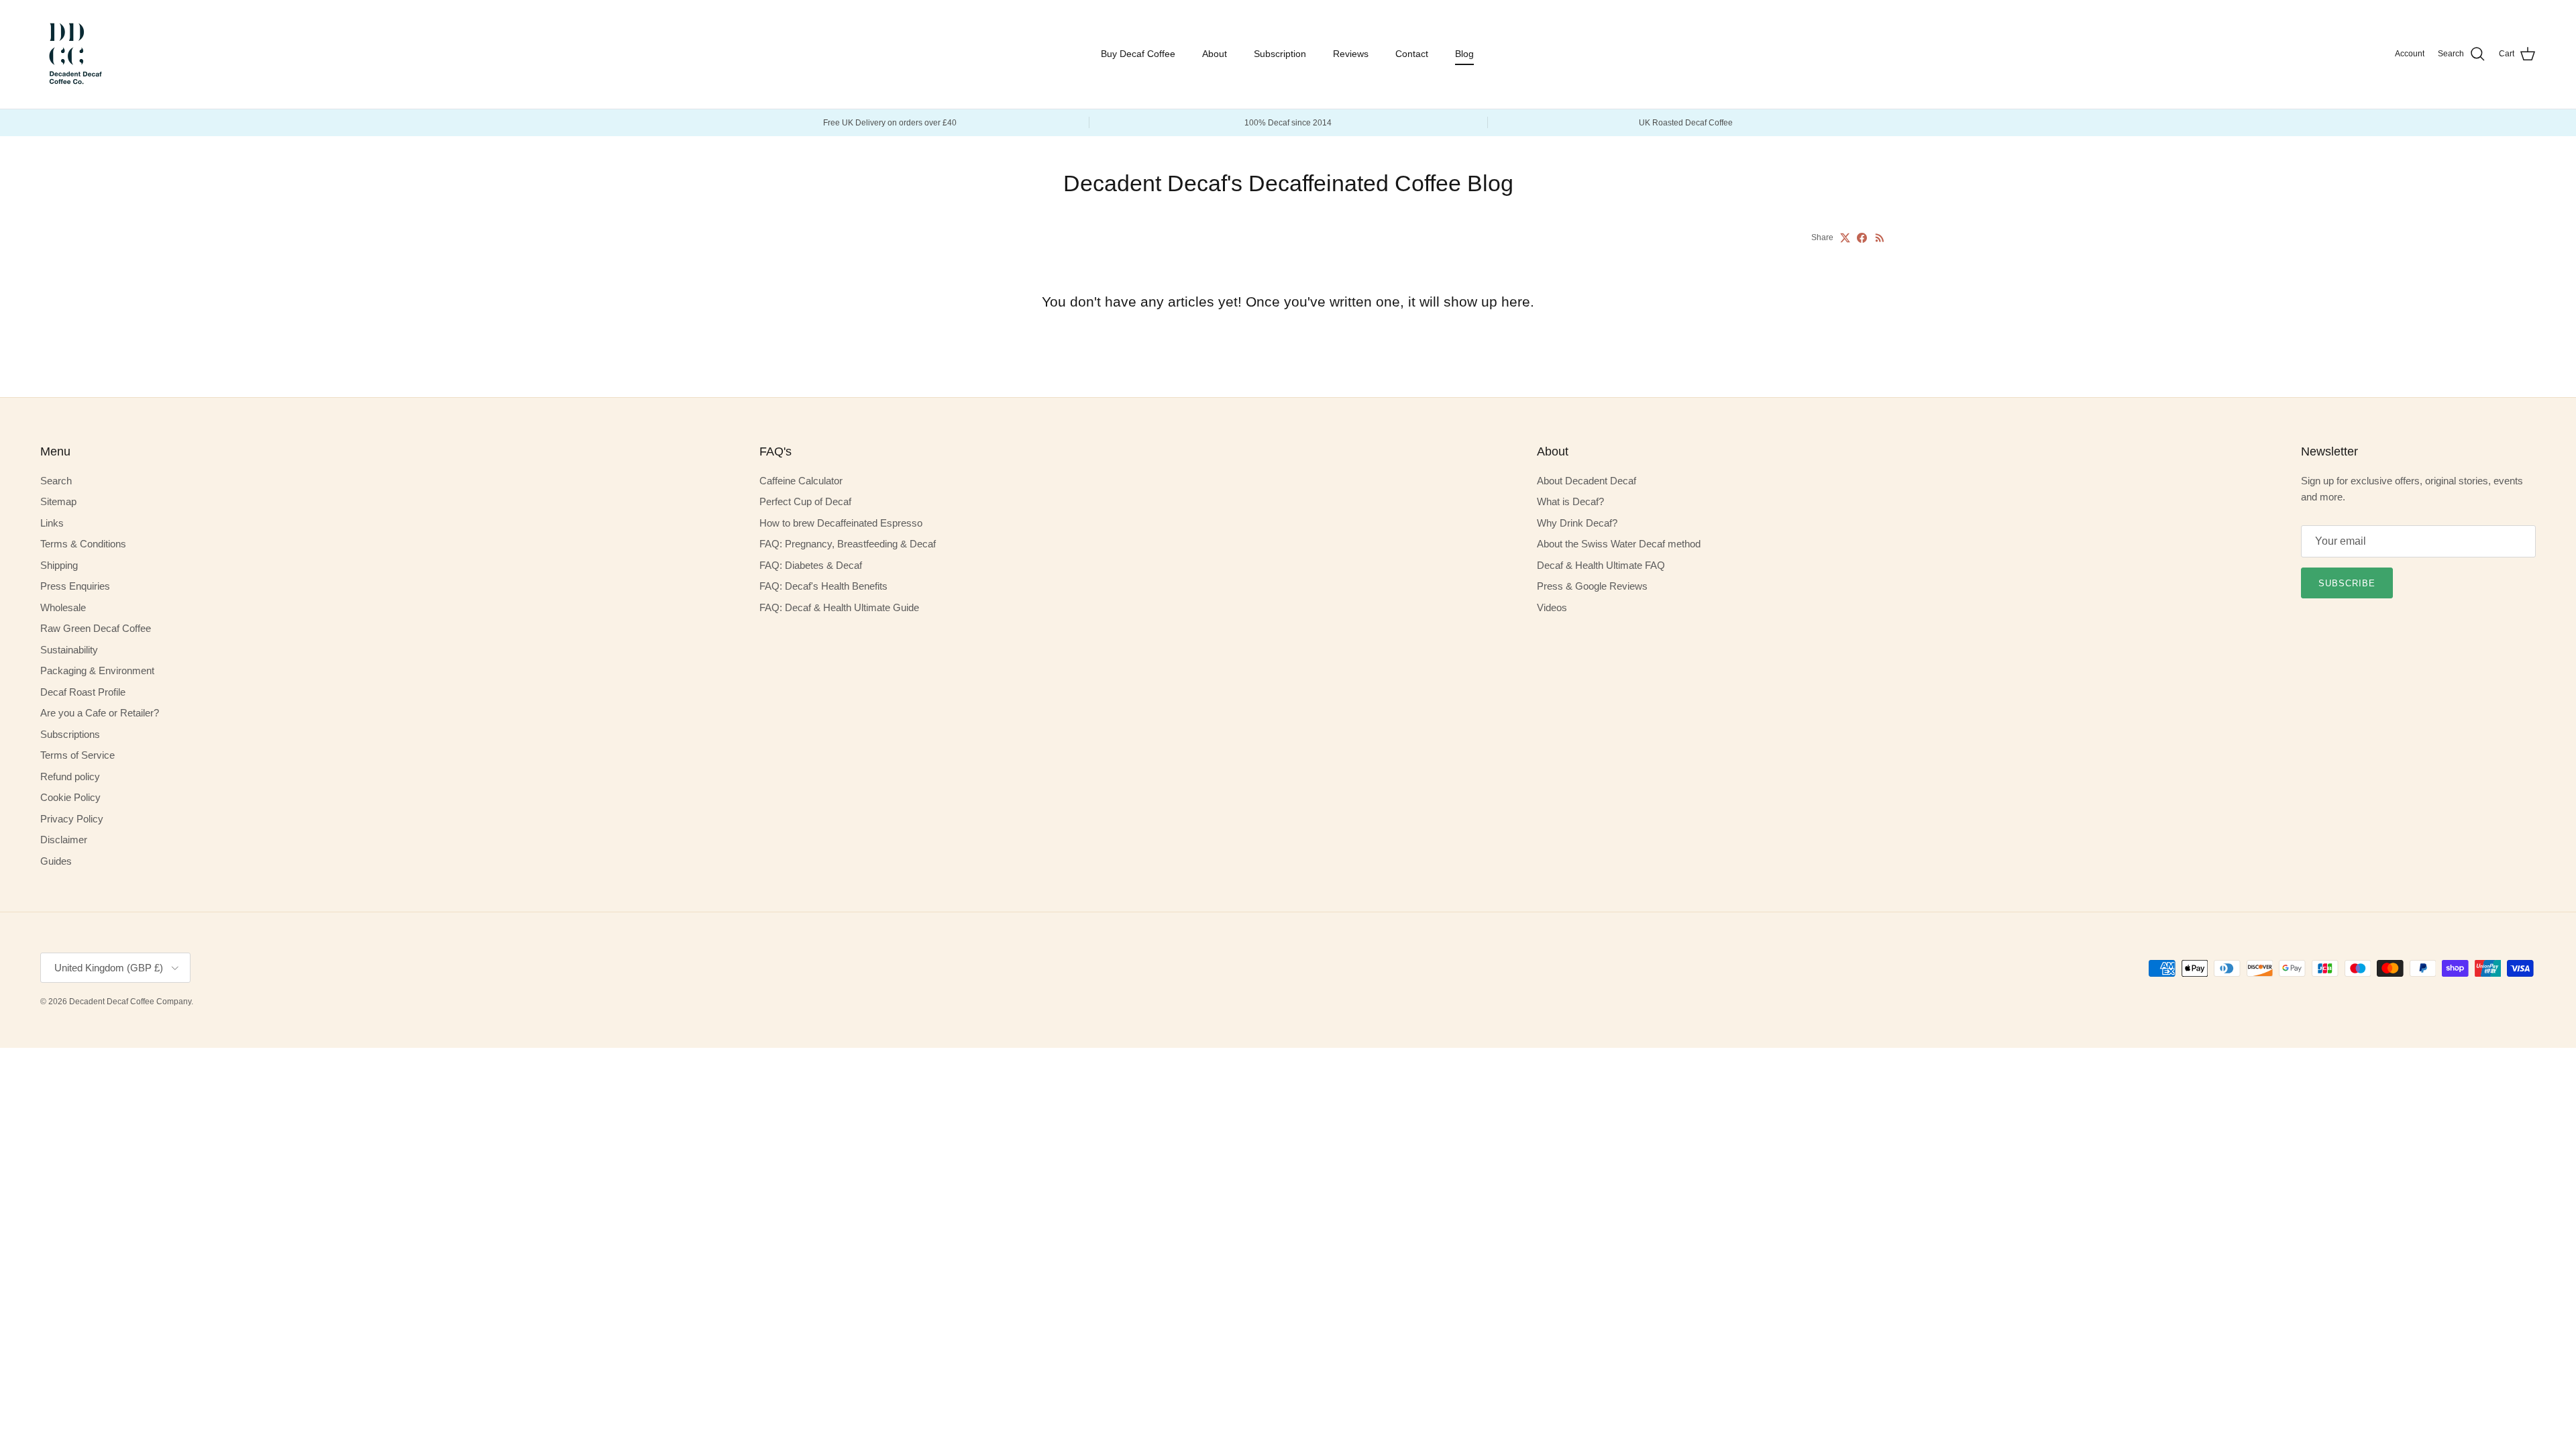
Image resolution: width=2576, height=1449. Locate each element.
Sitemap (58, 501)
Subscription (1280, 54)
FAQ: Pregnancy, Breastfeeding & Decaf (848, 544)
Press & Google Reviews (1592, 586)
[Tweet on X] (1845, 238)
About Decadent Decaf (1587, 481)
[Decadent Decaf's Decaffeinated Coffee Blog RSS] (1880, 238)
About (1215, 54)
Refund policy (70, 776)
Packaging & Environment (97, 670)
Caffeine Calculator (801, 481)
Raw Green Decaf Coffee (96, 628)
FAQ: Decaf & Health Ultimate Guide (839, 607)
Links (52, 523)
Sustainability (69, 650)
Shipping (59, 565)
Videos (1552, 607)
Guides (56, 861)
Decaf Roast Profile (83, 692)
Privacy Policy (72, 819)
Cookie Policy (70, 797)
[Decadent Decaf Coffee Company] (74, 54)
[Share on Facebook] (1862, 238)
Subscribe (2347, 583)
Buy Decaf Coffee (1138, 54)
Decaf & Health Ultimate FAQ (1601, 565)
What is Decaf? (1570, 501)
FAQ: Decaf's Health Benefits (823, 586)
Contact (1412, 54)
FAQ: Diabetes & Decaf (811, 565)
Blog (1464, 54)
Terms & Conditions (83, 544)
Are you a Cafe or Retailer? (100, 713)
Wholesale (63, 607)
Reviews (1351, 54)
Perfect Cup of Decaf (805, 501)
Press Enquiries (75, 586)
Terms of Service (77, 755)
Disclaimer (64, 840)
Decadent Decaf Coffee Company (130, 1002)
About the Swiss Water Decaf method (1619, 544)
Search (56, 481)
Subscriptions (70, 734)
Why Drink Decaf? (1577, 523)
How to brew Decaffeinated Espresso (841, 523)
